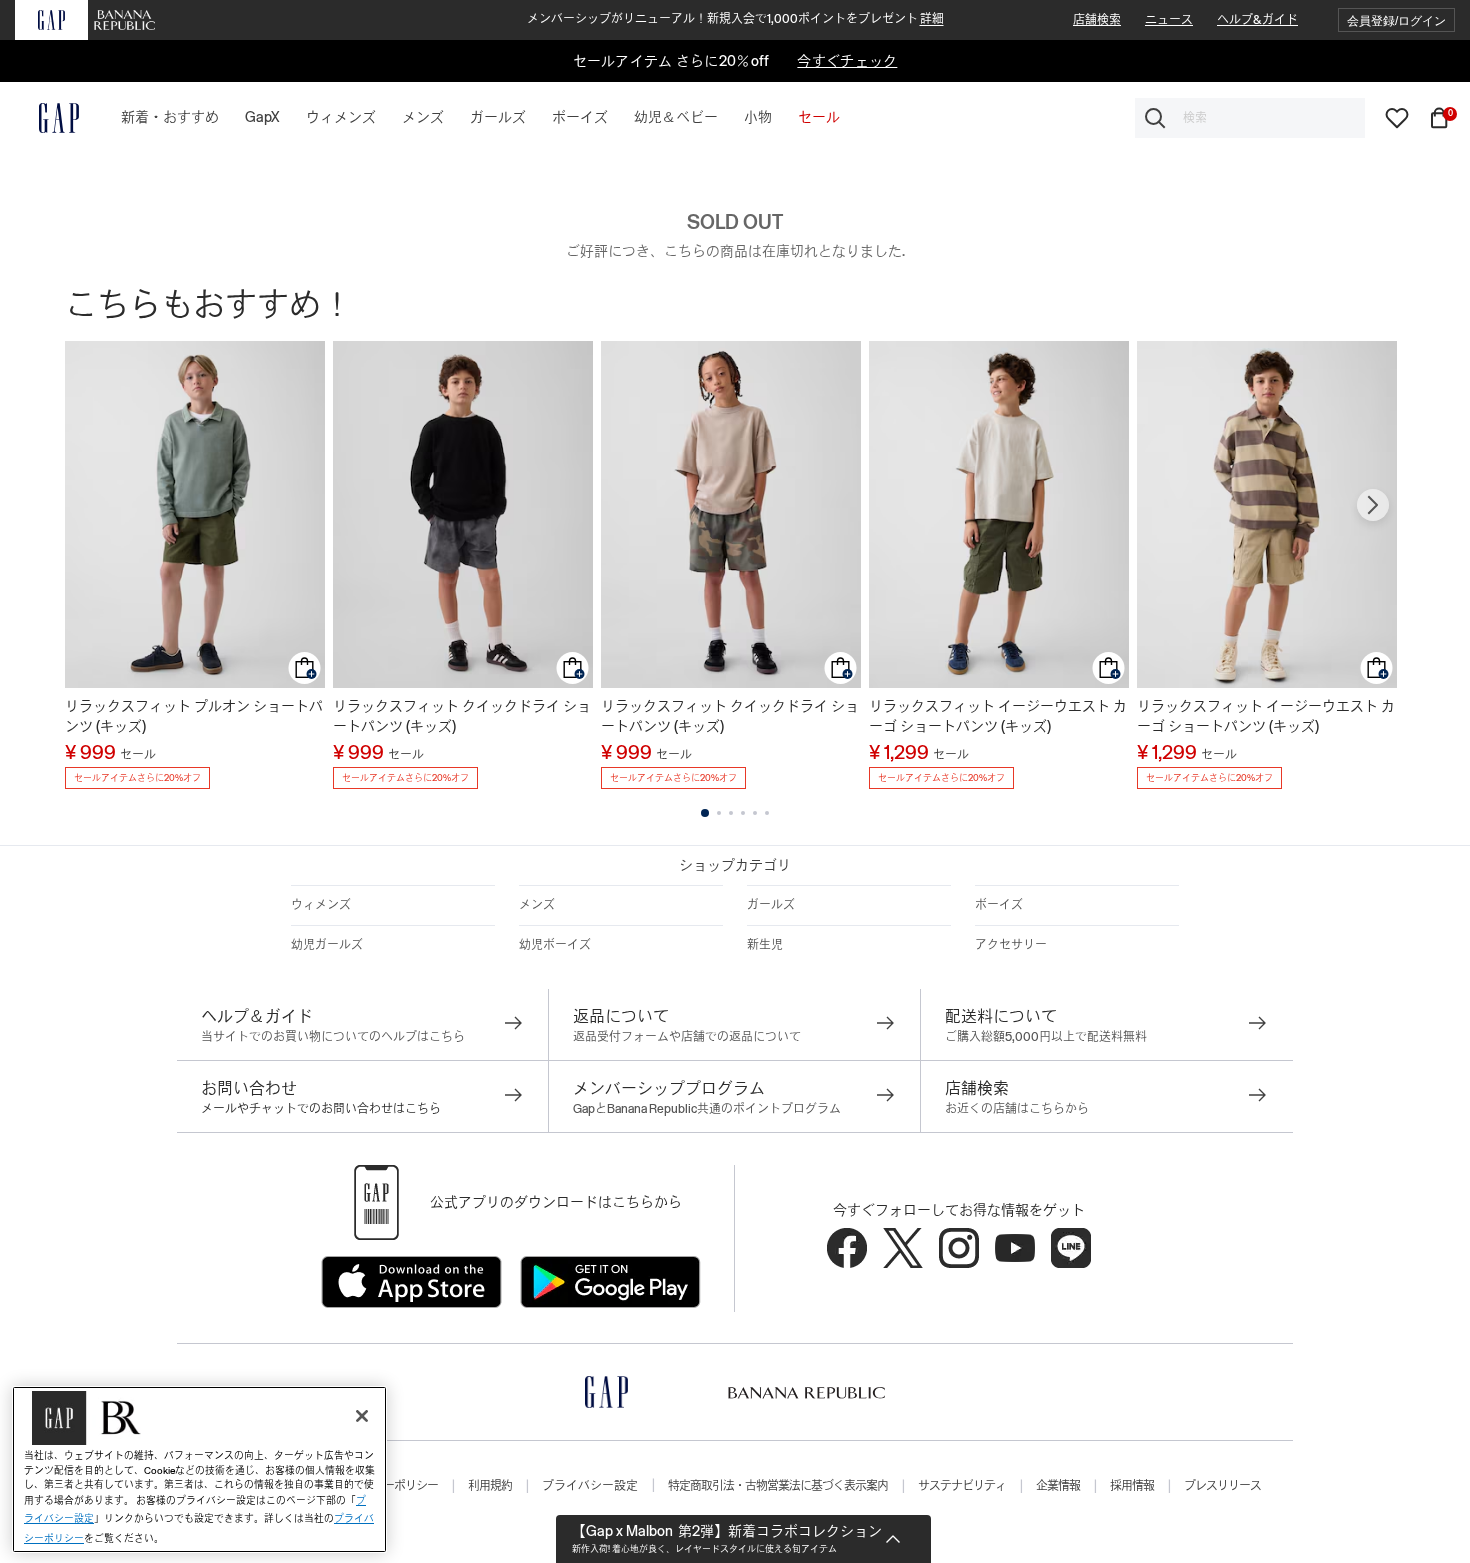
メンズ (537, 905)
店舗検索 (1097, 20)
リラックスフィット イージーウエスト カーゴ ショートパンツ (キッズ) (998, 716)
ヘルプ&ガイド (1257, 20)
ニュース (1169, 20)
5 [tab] (755, 813)
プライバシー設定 (590, 1486)
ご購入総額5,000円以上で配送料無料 (1046, 1037)
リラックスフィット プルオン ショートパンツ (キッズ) (194, 716)
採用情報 (1132, 1486)
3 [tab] (731, 813)
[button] (1396, 20)
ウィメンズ (321, 905)
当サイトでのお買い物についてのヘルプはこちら (333, 1037)
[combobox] (1250, 118)
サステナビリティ (962, 1486)
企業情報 (1058, 1486)
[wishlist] (1397, 117)
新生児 (765, 945)
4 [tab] (743, 813)
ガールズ (771, 905)
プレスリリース (1222, 1486)
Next (1373, 505)
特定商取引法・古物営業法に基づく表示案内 (778, 1486)
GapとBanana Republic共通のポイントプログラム (707, 1109)
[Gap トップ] (47, 118)
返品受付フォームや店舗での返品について (687, 1037)
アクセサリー (1011, 945)
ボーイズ (999, 905)
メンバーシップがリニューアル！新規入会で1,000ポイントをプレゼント (735, 19)
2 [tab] (719, 813)
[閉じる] (362, 1416)
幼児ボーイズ (555, 945)
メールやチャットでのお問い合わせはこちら (321, 1109)
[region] (199, 1469)
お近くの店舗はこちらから (1017, 1109)
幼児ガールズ (327, 945)
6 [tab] (767, 813)
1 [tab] (705, 813)
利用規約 (490, 1486)
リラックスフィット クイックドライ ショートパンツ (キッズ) (462, 716)
